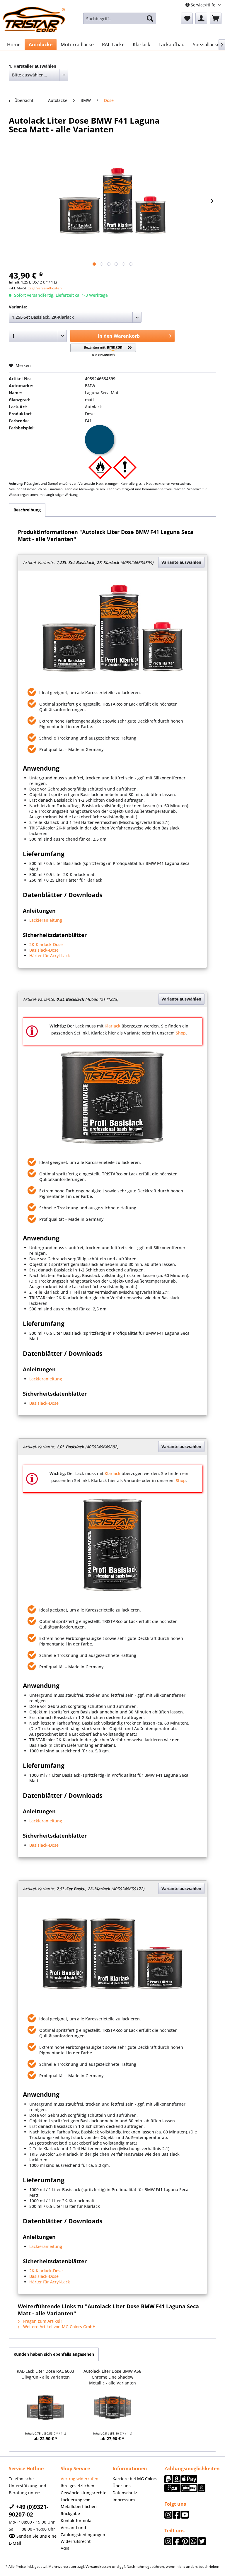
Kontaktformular (77, 2520)
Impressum (124, 2500)
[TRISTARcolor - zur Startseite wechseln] (34, 20)
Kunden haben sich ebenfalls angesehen (54, 2354)
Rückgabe (70, 2513)
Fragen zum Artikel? (42, 2321)
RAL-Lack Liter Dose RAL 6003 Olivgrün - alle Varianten (45, 2374)
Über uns (122, 2486)
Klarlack (112, 1026)
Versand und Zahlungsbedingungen (83, 2531)
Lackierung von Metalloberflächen (79, 2503)
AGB (65, 2548)
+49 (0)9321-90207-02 (29, 2511)
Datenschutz (125, 2493)
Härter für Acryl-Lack (50, 956)
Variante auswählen (181, 562)
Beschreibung (27, 510)
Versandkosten (98, 2566)
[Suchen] (150, 18)
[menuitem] (120, 18)
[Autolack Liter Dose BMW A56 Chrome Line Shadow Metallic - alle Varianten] (113, 2408)
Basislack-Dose (44, 950)
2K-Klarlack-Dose (46, 944)
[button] (103, 350)
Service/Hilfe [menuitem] (203, 5)
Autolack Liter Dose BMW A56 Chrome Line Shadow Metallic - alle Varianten (112, 2377)
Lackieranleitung (46, 920)
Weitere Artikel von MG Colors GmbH (59, 2327)
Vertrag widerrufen (80, 2479)
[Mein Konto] (201, 18)
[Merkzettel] (187, 18)
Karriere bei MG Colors (135, 2479)
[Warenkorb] (216, 18)
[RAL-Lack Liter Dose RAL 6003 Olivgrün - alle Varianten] (46, 2408)
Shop (181, 1033)
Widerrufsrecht (76, 2541)
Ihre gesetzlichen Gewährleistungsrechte (83, 2489)
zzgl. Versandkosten (45, 288)
